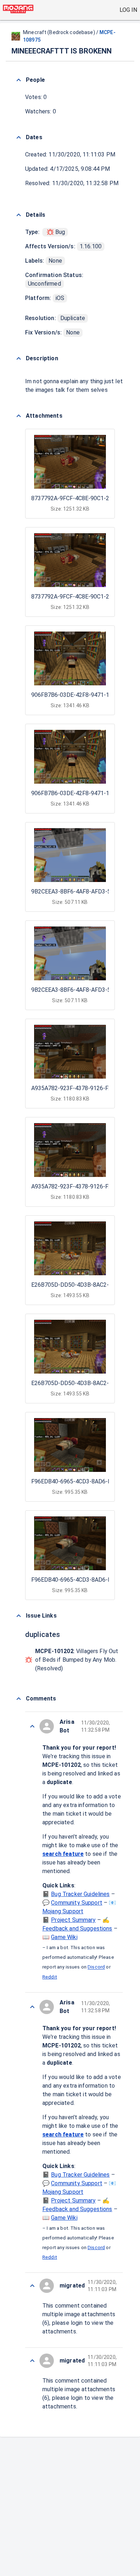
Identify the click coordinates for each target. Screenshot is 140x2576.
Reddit (50, 1977)
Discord (96, 1967)
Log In (128, 10)
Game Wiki (64, 1937)
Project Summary (73, 1920)
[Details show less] (19, 215)
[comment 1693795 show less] (32, 2286)
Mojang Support (63, 1911)
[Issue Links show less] (19, 1616)
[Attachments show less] (19, 416)
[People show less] (19, 80)
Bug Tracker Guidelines (80, 1894)
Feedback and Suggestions (77, 1929)
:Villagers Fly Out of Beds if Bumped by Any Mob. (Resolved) (77, 1660)
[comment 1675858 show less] (32, 2361)
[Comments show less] (19, 1699)
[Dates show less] (19, 137)
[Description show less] (19, 358)
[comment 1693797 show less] (32, 1726)
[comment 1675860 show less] (32, 2007)
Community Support (77, 1903)
